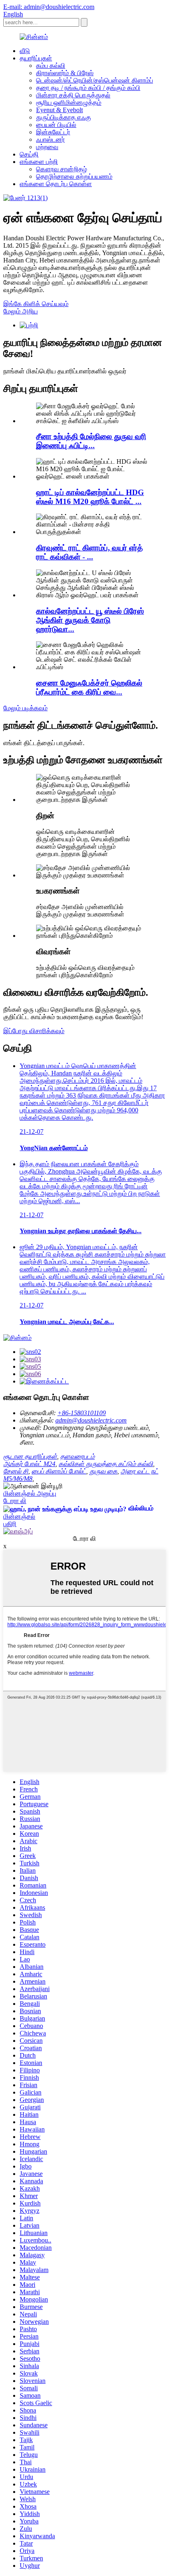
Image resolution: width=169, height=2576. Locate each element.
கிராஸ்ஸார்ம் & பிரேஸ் (65, 73)
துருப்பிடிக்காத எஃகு (64, 117)
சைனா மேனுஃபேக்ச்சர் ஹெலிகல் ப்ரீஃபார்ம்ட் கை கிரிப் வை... (89, 687)
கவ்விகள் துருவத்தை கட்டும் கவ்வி (106, 1464)
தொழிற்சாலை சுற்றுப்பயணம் (74, 176)
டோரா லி (15, 1501)
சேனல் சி (16, 1471)
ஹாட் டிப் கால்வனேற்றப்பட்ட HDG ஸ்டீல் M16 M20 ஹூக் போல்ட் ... (90, 497)
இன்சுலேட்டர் (53, 132)
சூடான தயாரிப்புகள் (30, 1456)
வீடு (25, 51)
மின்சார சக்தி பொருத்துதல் (73, 95)
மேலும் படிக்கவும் (25, 708)
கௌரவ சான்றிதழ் (62, 169)
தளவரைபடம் (78, 1456)
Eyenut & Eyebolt (59, 110)
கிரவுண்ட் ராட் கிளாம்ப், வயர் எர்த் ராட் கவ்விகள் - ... (89, 552)
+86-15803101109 (82, 1413)
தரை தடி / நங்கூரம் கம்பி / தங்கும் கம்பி (88, 88)
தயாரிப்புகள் (36, 58)
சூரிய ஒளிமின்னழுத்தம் (69, 102)
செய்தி (29, 154)
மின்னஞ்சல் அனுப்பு (30, 1493)
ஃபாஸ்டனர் (50, 139)
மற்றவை (47, 147)
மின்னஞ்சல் (19, 1516)
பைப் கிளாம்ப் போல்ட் (59, 1471)
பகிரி (10, 1524)
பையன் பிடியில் (56, 125)
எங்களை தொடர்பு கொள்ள (56, 184)
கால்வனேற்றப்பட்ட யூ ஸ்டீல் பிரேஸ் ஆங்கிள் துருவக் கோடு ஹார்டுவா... (90, 620)
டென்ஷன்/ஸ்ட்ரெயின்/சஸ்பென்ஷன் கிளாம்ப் (95, 80)
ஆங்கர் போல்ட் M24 (29, 1464)
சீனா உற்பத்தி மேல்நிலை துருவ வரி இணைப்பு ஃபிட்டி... (91, 441)
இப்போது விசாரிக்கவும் (34, 1031)
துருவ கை (103, 1471)
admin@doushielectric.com (91, 1420)
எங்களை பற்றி (39, 162)
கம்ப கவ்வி (51, 66)
